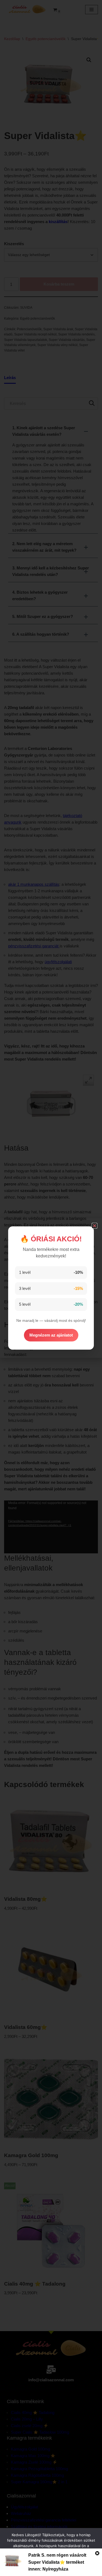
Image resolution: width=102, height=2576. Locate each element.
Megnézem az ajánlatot (51, 1335)
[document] (51, 1288)
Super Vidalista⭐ (47, 2562)
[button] (95, 1226)
